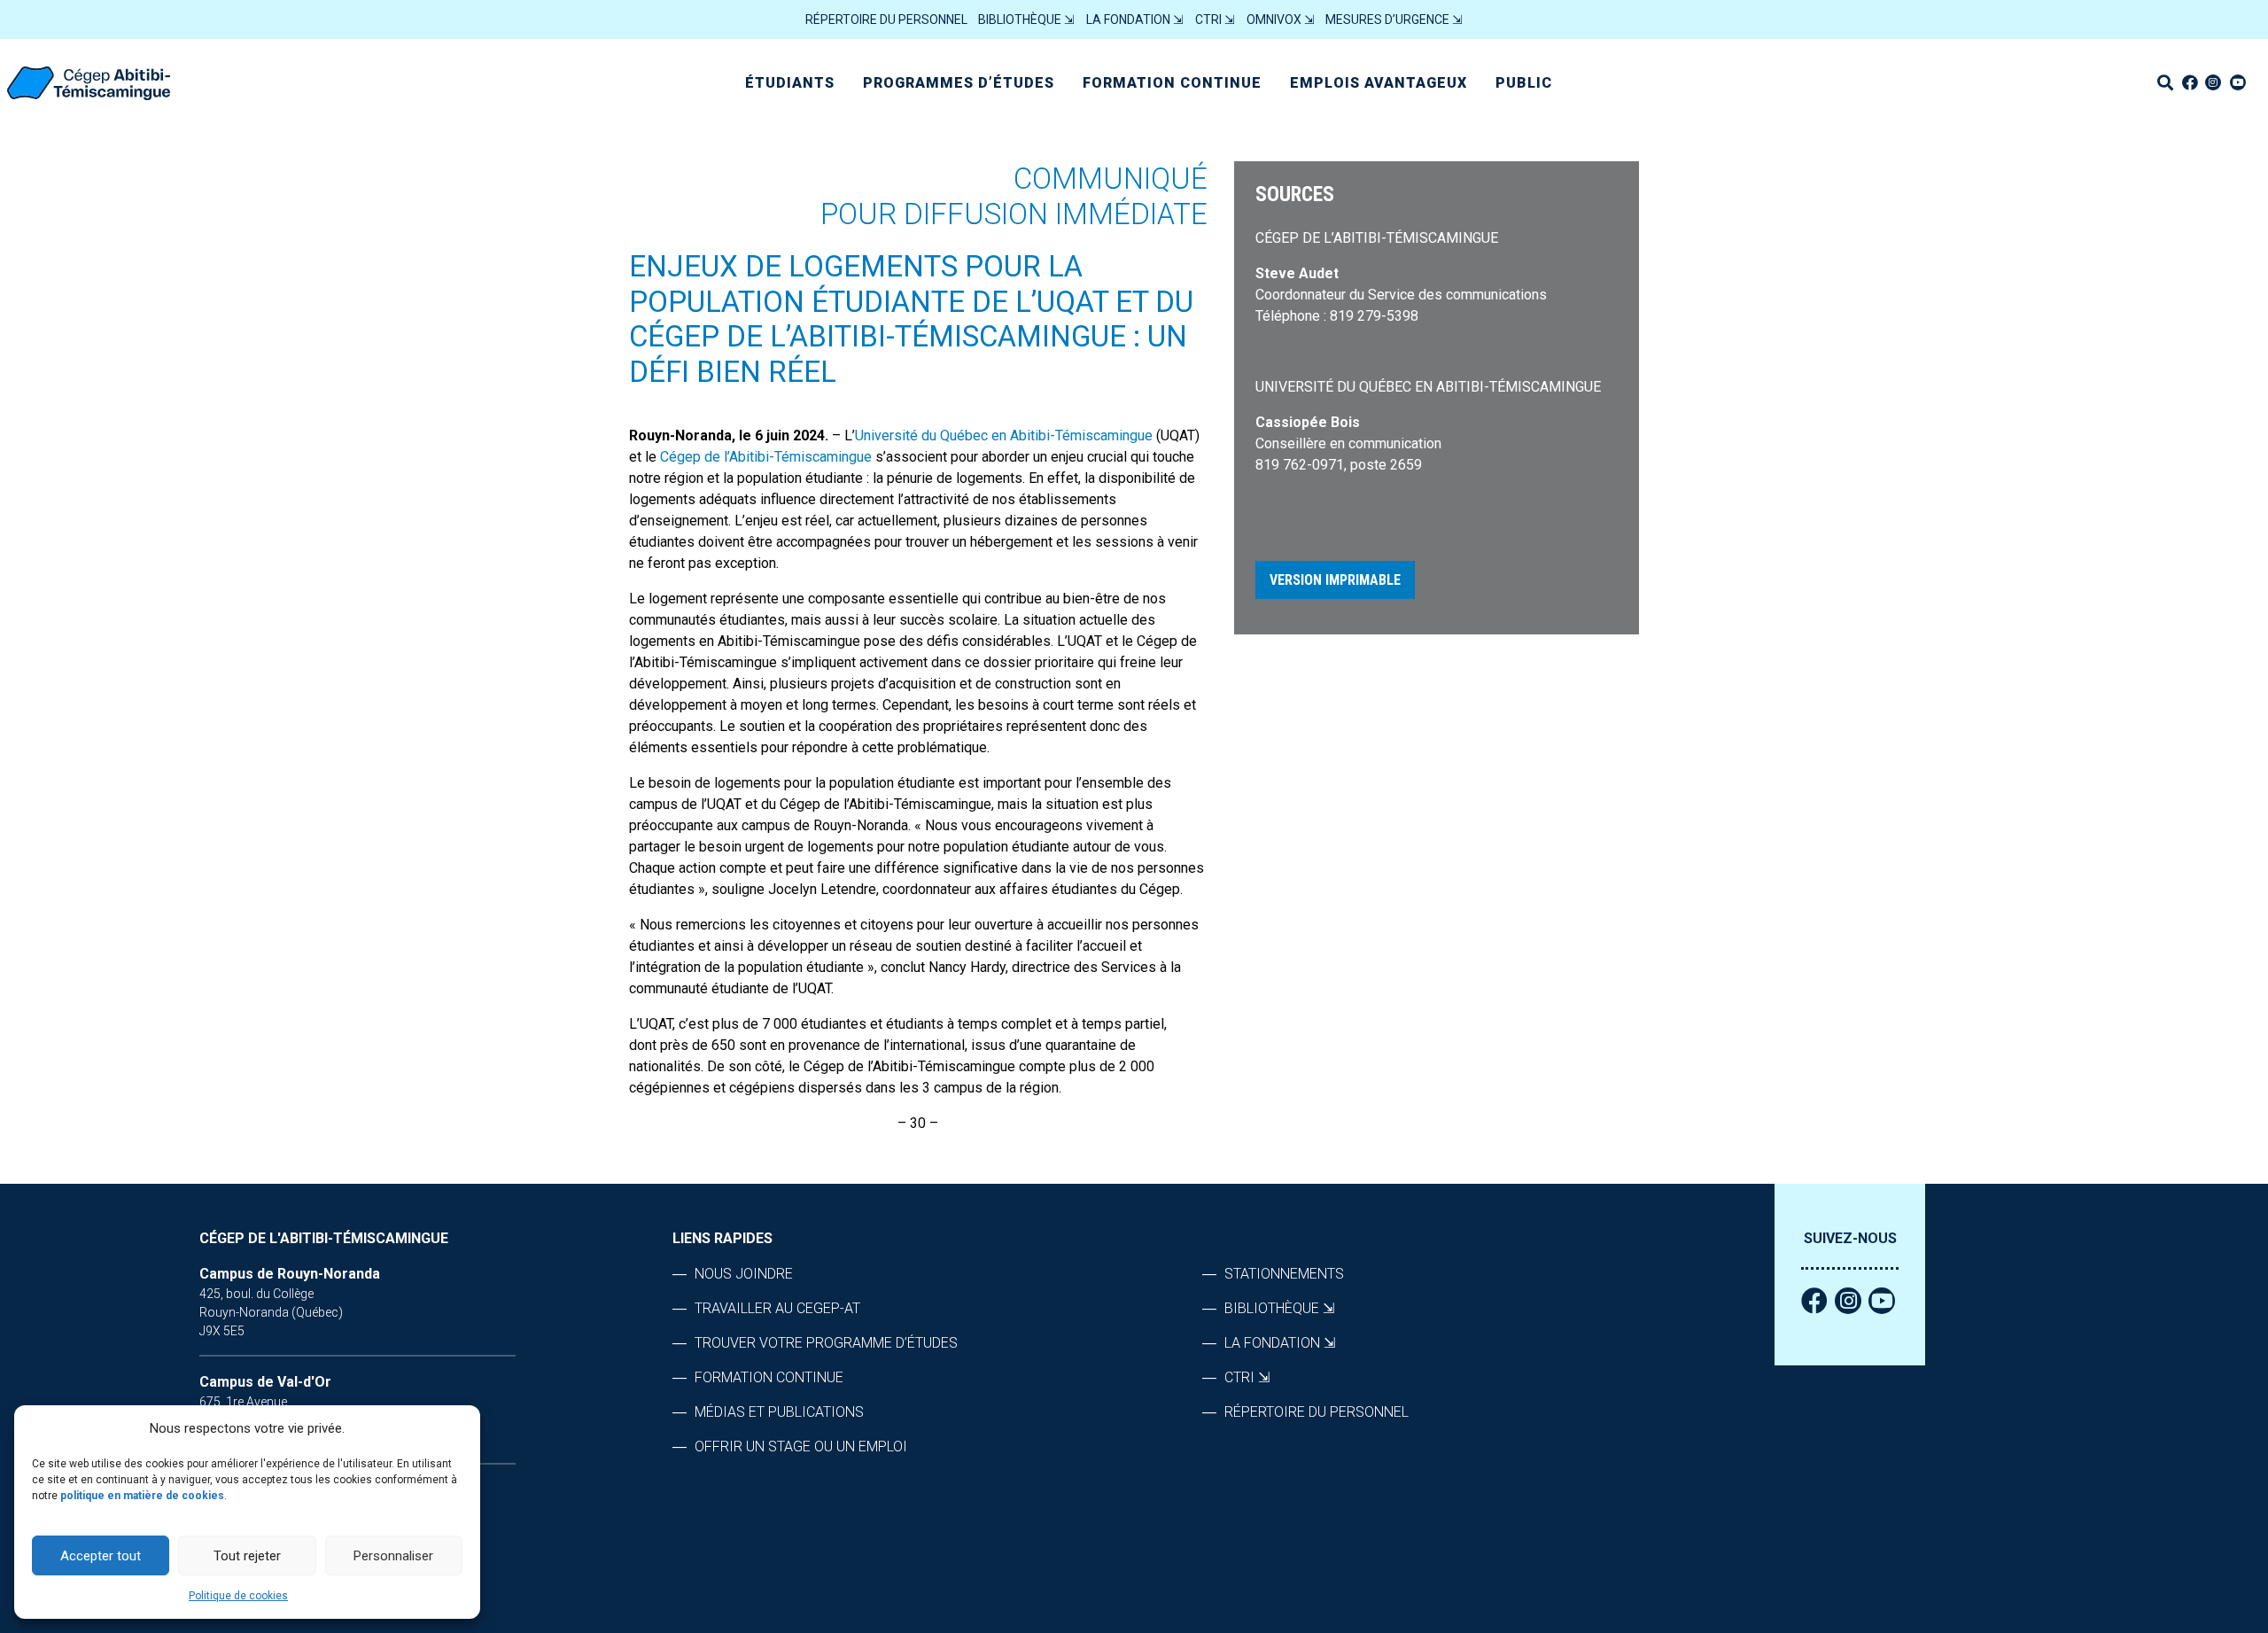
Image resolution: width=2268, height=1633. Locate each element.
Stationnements (1284, 1274)
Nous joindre (744, 1274)
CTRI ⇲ (1215, 19)
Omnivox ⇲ (1281, 19)
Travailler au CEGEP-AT (777, 1308)
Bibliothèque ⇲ (1026, 19)
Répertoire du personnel (886, 19)
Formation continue (1172, 83)
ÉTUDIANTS (790, 83)
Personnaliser (393, 1556)
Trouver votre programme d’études (826, 1343)
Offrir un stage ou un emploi (801, 1446)
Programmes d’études (959, 83)
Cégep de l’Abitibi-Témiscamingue (766, 457)
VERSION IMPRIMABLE (1335, 580)
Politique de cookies (238, 1596)
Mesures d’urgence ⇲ (1394, 19)
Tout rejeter (247, 1556)
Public (1524, 83)
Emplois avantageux (1379, 83)
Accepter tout (101, 1556)
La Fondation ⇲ (1135, 19)
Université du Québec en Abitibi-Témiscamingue (1004, 435)
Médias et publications (779, 1412)
